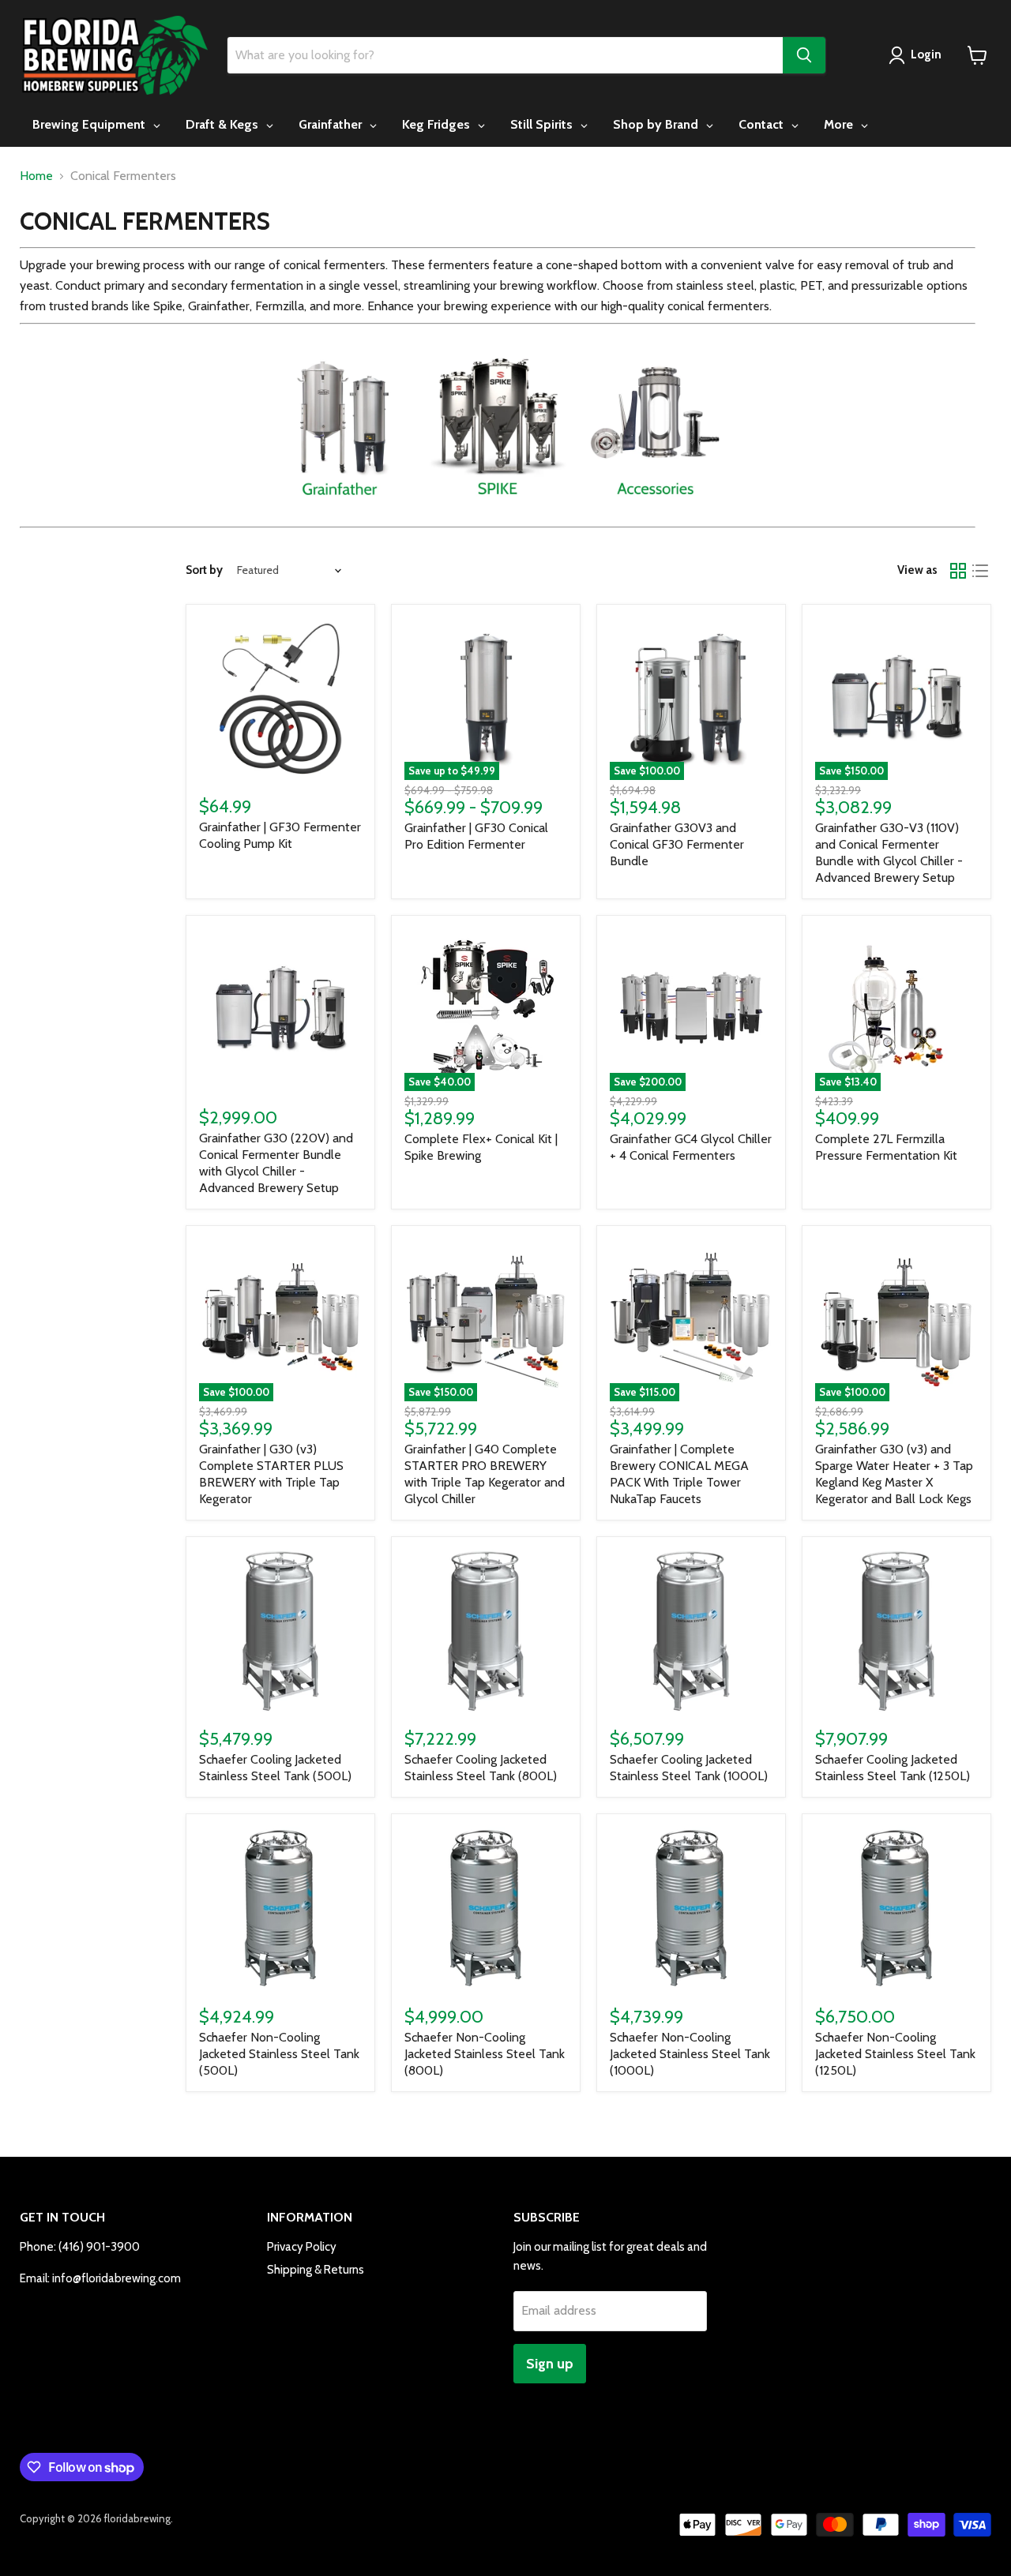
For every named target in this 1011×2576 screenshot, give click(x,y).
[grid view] (958, 571)
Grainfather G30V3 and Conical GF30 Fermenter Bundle (677, 844)
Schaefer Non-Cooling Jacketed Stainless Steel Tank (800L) (485, 2054)
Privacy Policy (302, 2247)
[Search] (804, 55)
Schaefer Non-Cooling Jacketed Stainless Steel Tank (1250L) (895, 2054)
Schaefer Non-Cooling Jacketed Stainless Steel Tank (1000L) (690, 2054)
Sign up (550, 2364)
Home (36, 176)
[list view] (980, 571)
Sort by (204, 570)
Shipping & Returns (316, 2270)
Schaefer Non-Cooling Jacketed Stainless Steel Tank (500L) (279, 2054)
